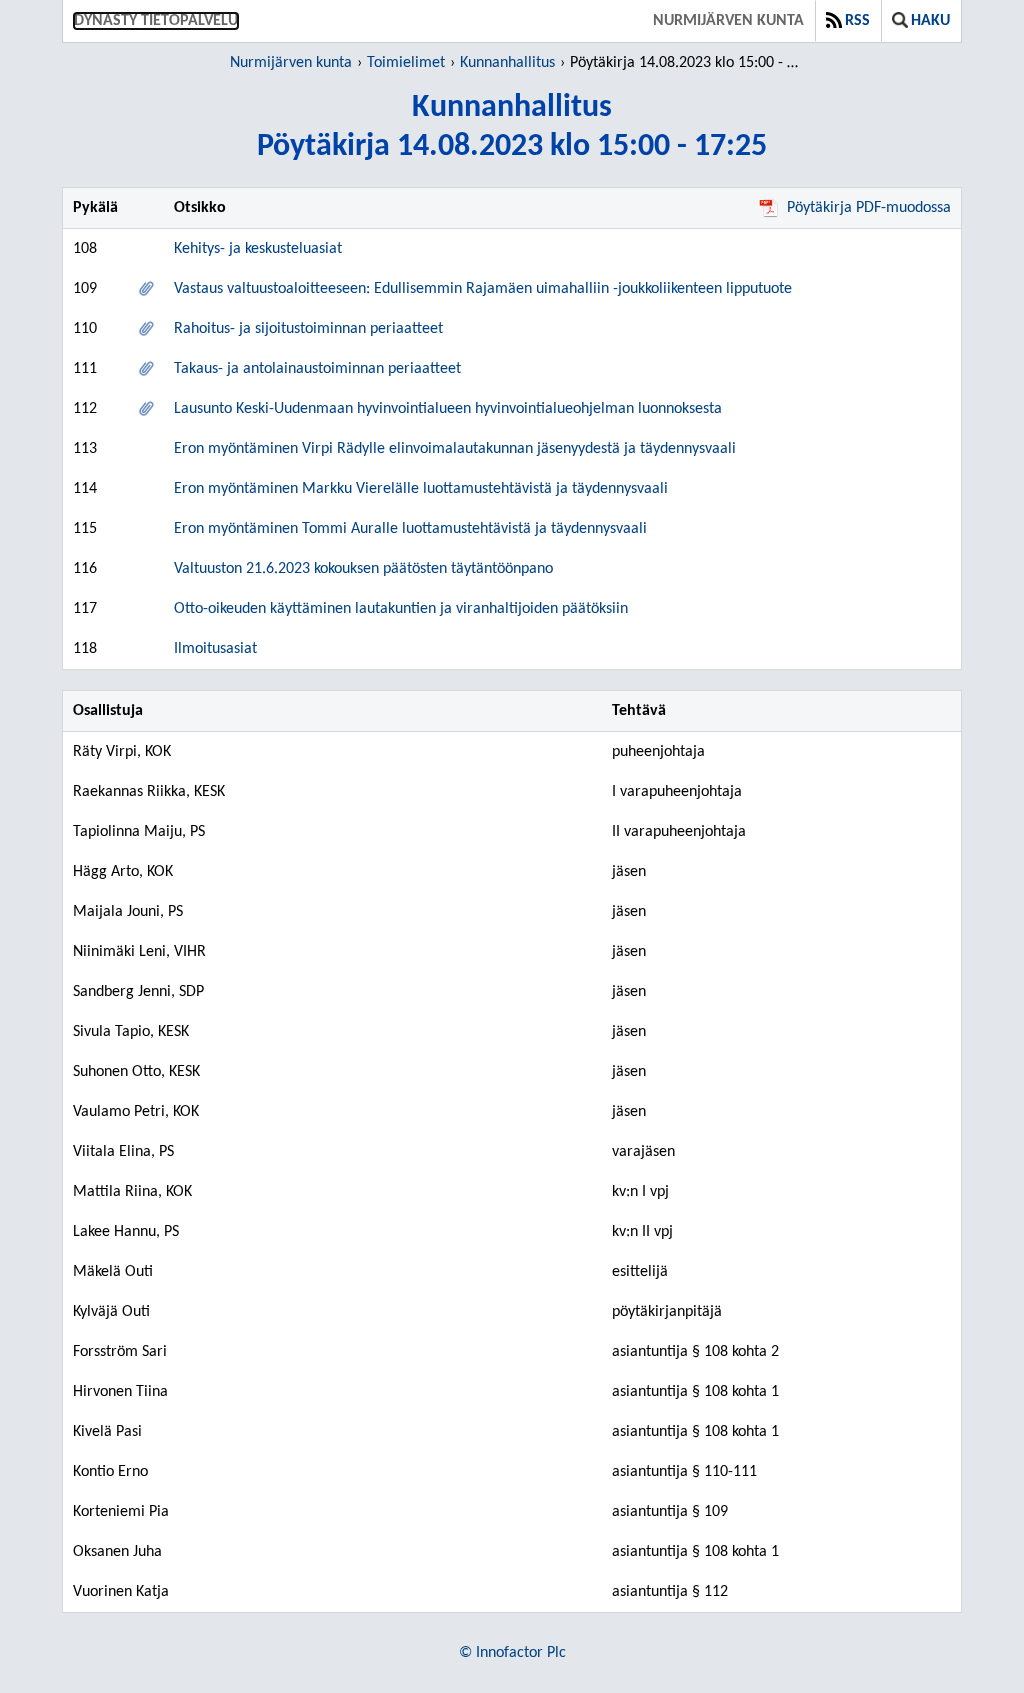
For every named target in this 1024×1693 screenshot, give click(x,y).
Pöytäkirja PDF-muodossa (869, 208)
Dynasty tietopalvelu (156, 21)
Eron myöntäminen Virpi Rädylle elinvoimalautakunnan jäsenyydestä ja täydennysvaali (455, 449)
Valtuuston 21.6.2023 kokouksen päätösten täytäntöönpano (363, 569)
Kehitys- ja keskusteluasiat (258, 249)
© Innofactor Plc (512, 1653)
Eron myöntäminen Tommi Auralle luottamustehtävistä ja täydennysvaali (410, 529)
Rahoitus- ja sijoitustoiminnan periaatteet (308, 329)
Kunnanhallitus (507, 63)
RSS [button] (857, 21)
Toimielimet (406, 63)
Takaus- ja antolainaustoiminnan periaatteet (317, 369)
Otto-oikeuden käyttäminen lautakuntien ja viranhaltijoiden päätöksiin (401, 609)
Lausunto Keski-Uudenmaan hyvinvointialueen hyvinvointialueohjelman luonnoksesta (448, 409)
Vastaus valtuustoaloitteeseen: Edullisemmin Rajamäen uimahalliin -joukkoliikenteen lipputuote (483, 289)
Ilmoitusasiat (215, 649)
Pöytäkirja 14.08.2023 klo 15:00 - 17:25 (687, 63)
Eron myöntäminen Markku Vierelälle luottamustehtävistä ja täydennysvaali (421, 489)
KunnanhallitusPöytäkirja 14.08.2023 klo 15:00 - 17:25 (512, 127)
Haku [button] (930, 21)
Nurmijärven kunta (728, 21)
